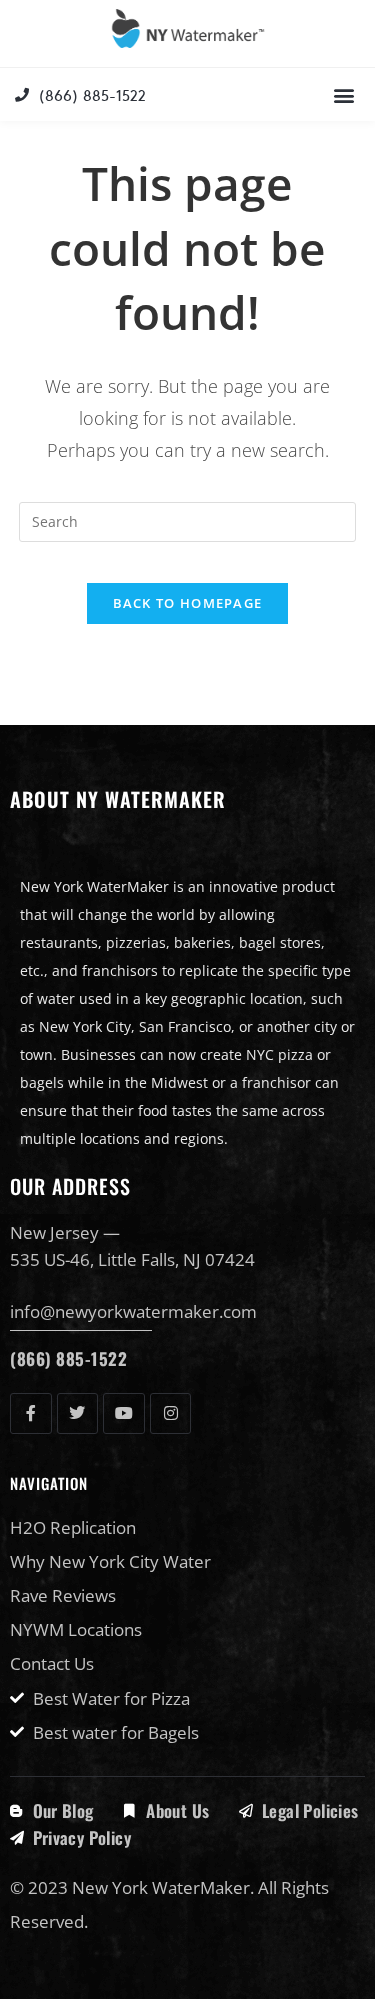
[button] (343, 94)
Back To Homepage (188, 603)
